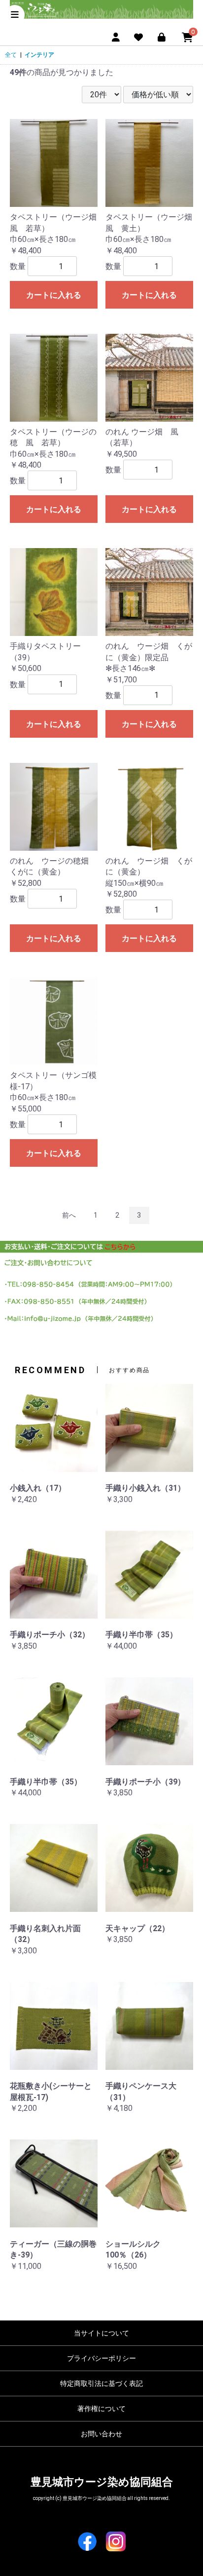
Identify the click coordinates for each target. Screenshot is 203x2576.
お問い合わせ (101, 2434)
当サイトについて (101, 2333)
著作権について (101, 2409)
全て (11, 55)
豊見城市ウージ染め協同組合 (102, 2482)
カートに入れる (54, 295)
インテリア (39, 55)
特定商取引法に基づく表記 (101, 2383)
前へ (69, 1215)
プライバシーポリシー (101, 2358)
